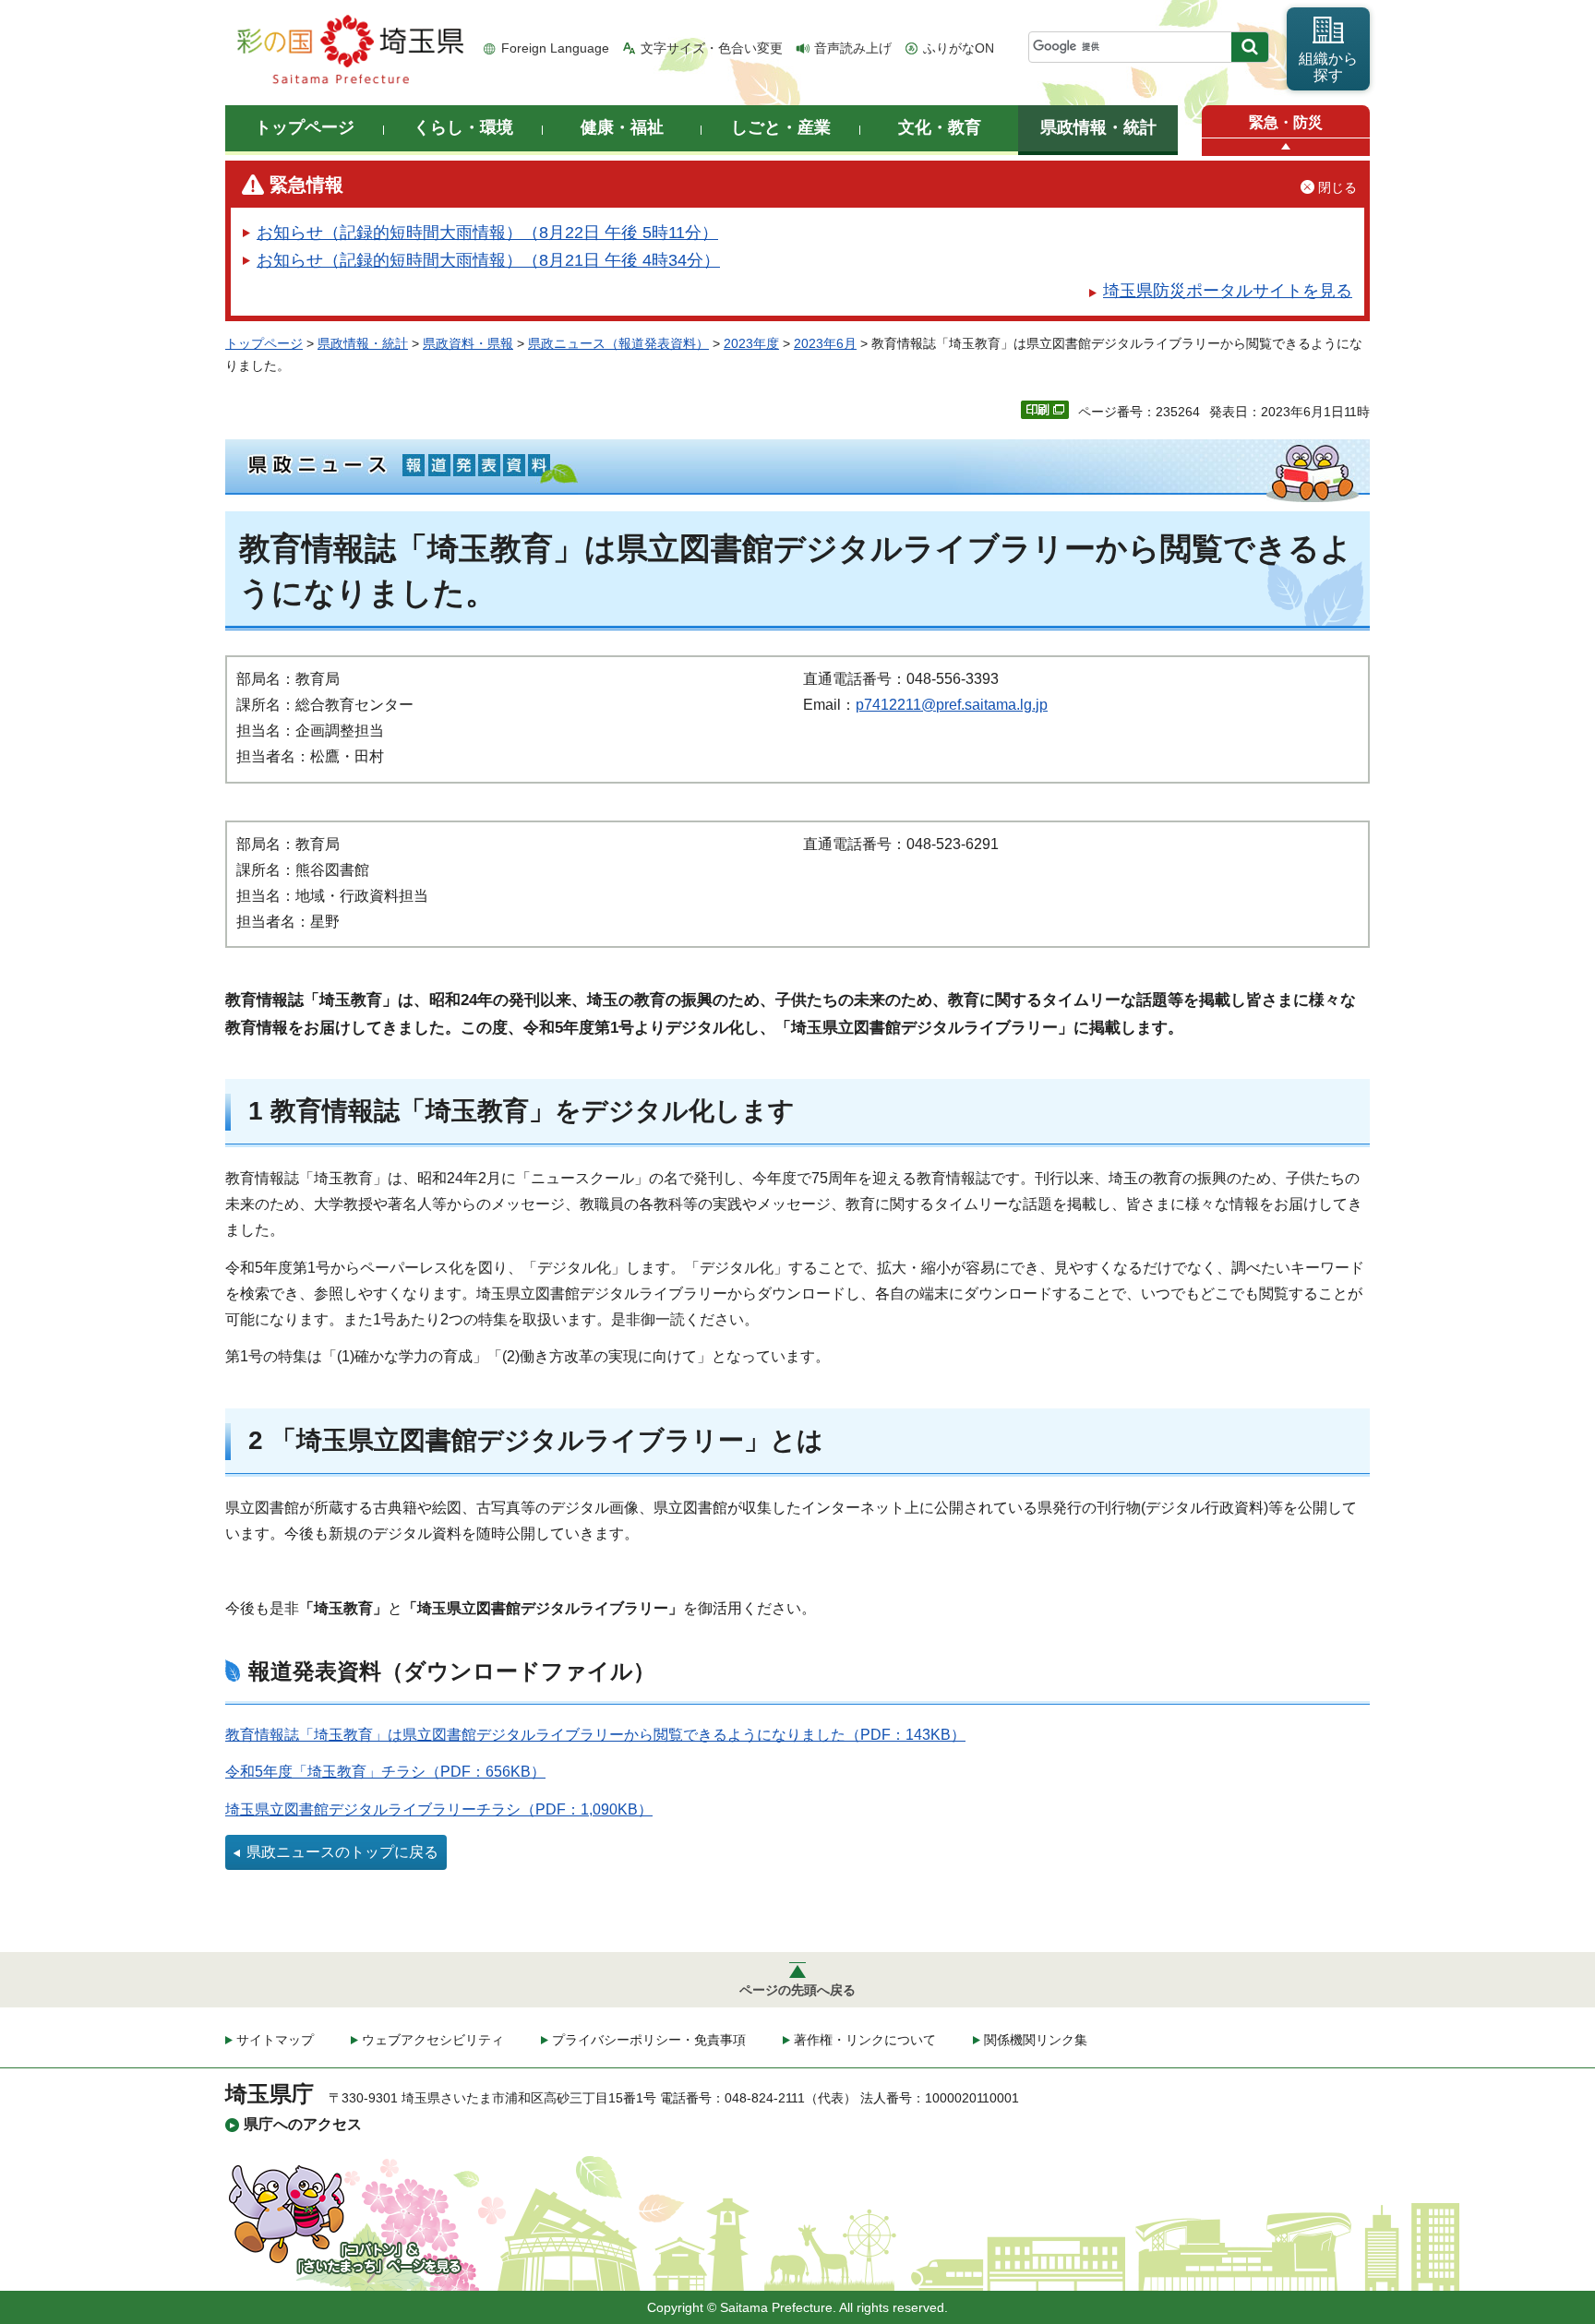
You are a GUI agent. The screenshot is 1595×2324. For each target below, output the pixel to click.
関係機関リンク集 (1036, 2040)
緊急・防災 (1286, 122)
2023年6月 (825, 343)
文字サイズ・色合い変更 (712, 48)
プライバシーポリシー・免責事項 (649, 2040)
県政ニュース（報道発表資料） (618, 343)
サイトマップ (275, 2040)
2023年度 (751, 343)
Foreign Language (555, 48)
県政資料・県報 (468, 343)
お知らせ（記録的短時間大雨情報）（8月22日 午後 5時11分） (487, 233)
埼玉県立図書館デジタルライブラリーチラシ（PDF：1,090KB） (439, 1809)
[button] (1286, 147)
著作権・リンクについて (865, 2040)
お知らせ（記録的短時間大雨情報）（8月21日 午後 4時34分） (488, 260)
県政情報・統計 (363, 343)
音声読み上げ (853, 48)
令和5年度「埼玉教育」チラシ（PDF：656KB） (385, 1772)
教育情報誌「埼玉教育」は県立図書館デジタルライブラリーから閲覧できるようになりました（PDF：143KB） (595, 1735)
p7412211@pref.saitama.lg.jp (952, 705)
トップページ (264, 343)
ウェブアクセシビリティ (433, 2040)
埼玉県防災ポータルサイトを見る (1228, 291)
